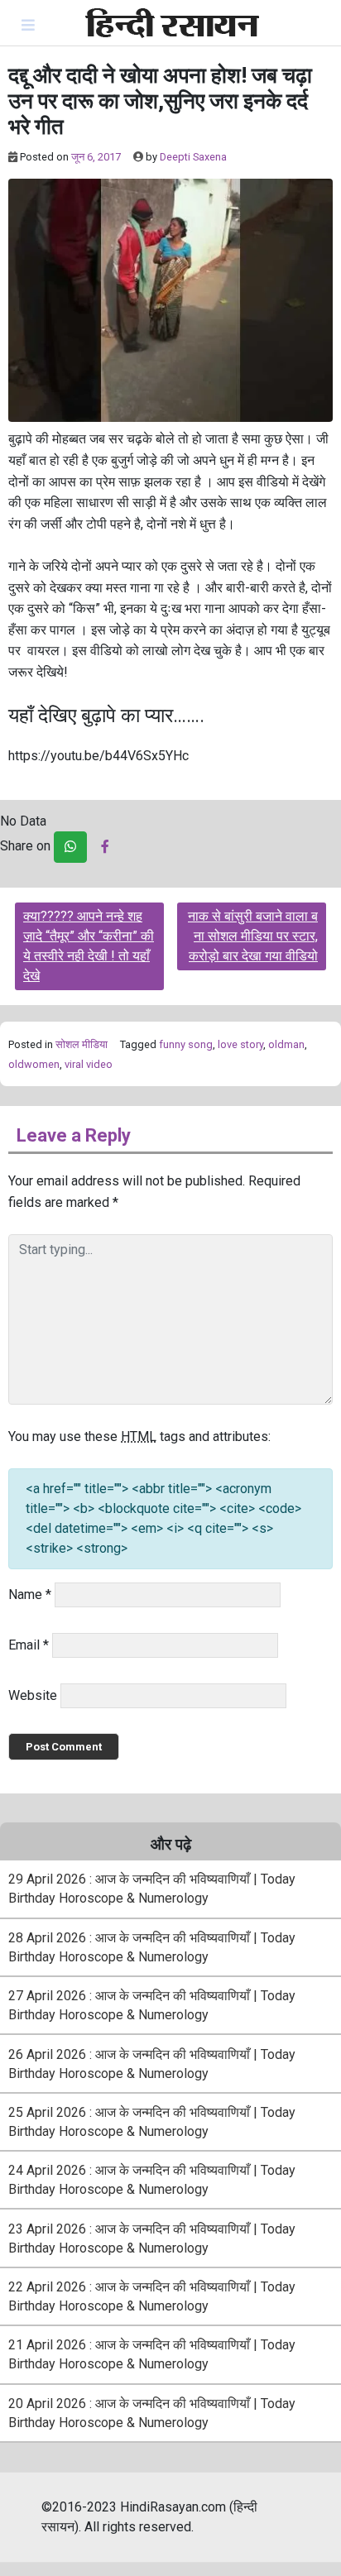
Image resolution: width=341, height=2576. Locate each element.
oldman (286, 1044)
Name (30, 1594)
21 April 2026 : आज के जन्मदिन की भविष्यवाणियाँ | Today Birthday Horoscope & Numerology (152, 2354)
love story (240, 1044)
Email (29, 1645)
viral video (89, 1064)
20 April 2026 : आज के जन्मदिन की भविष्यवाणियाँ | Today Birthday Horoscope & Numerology (152, 2413)
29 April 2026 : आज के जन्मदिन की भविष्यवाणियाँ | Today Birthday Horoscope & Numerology (152, 1889)
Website (33, 1695)
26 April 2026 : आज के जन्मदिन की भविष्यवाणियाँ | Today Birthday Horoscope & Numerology (152, 2064)
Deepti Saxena (193, 157)
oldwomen (34, 1064)
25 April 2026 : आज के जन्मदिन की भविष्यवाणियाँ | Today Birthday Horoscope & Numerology (152, 2122)
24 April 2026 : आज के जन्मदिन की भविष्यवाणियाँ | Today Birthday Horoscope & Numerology (152, 2180)
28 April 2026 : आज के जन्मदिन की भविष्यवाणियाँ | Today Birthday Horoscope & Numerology (152, 1947)
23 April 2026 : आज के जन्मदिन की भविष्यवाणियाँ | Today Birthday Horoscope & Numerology (152, 2238)
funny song (186, 1044)
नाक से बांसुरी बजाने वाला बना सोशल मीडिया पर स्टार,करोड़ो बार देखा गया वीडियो (253, 936)
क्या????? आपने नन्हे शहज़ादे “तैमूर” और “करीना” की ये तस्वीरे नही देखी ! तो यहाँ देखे (89, 946)
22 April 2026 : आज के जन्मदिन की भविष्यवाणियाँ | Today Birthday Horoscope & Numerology (152, 2296)
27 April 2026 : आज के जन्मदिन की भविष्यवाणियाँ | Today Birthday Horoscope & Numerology (152, 2005)
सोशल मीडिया (82, 1044)
